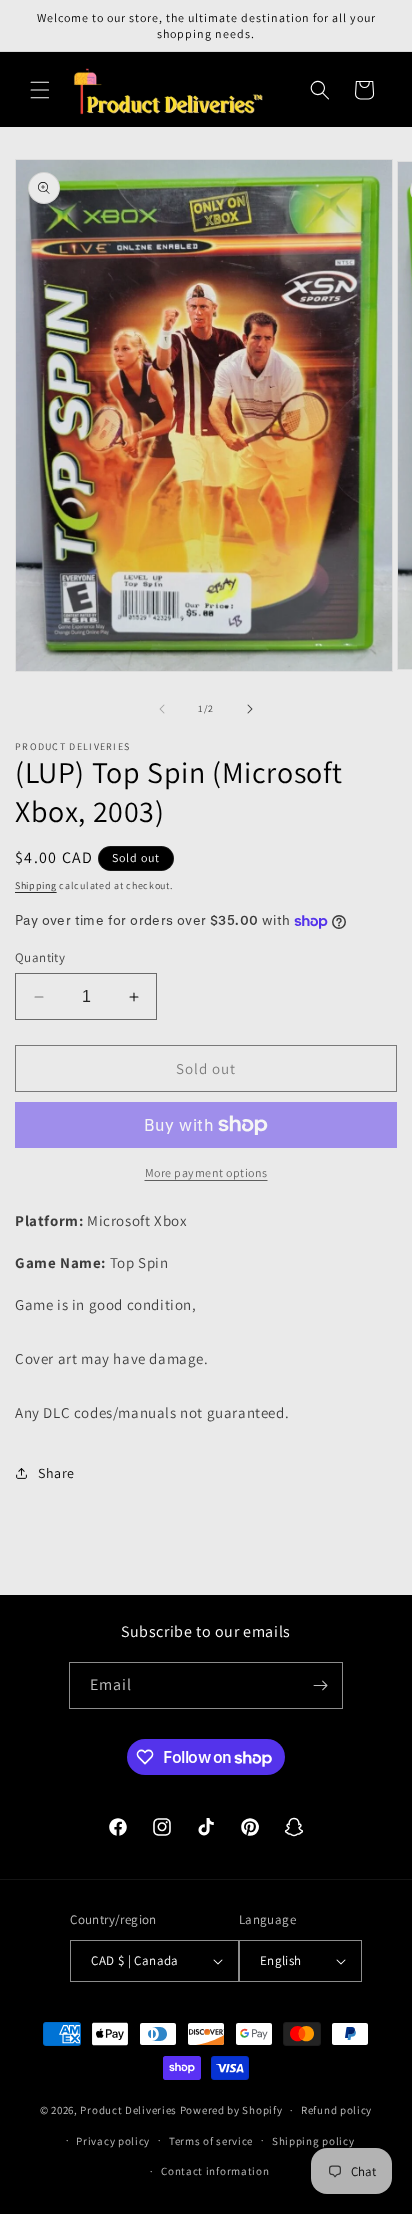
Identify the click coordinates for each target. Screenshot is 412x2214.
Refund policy (336, 2110)
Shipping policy (313, 2141)
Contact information (215, 2171)
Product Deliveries (128, 2110)
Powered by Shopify (231, 2110)
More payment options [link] (206, 1172)
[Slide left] (162, 709)
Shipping (36, 885)
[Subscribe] (320, 1685)
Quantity (40, 957)
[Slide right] (250, 709)
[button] (40, 90)
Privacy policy (113, 2141)
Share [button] (56, 1473)
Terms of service (211, 2141)
